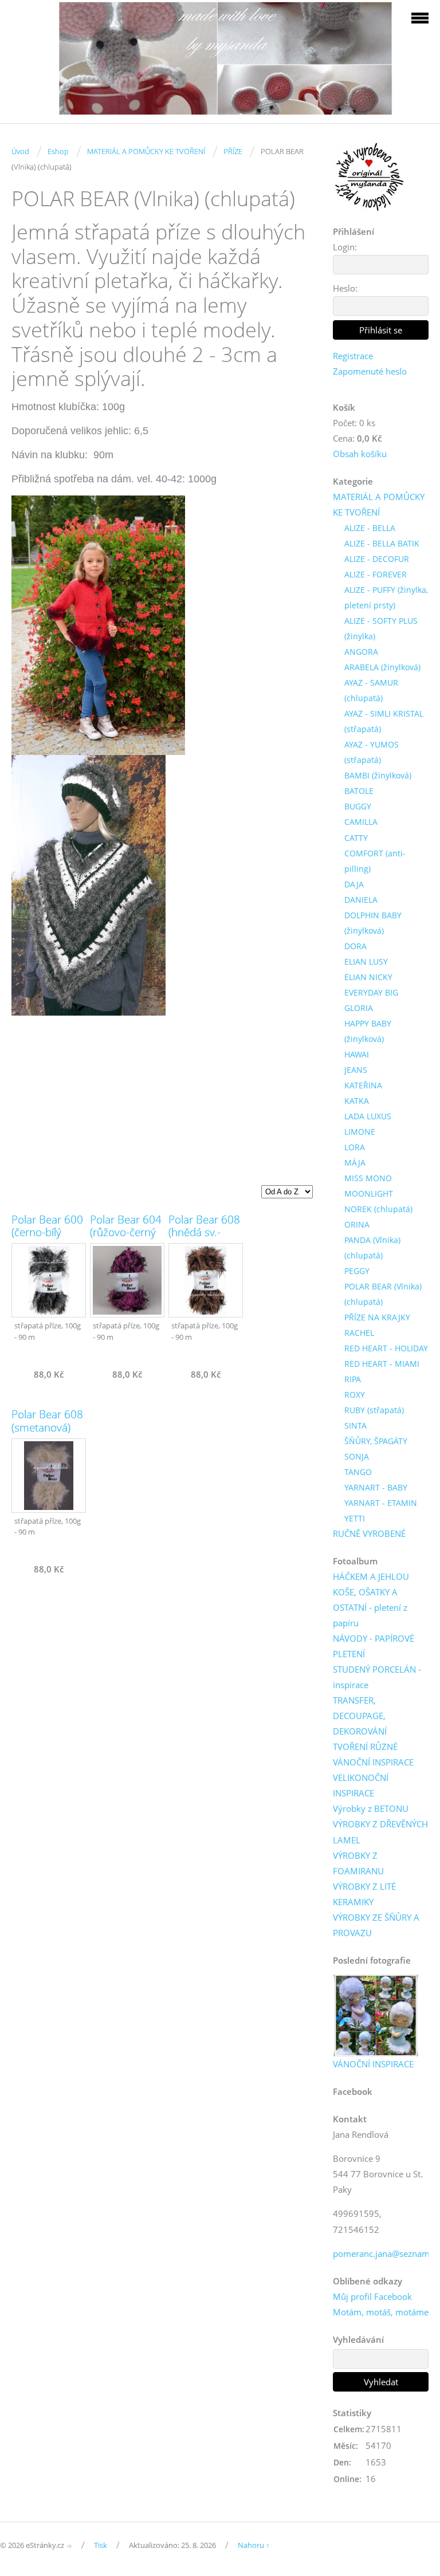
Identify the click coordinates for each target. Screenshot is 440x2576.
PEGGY (357, 1271)
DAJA (354, 884)
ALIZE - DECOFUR (377, 559)
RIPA (353, 1379)
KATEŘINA (363, 1085)
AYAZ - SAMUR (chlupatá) (371, 690)
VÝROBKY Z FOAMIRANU (358, 1863)
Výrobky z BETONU (371, 1808)
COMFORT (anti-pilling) (375, 861)
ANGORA (361, 652)
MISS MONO (368, 1178)
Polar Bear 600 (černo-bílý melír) (47, 1233)
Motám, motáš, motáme (381, 2312)
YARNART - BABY (376, 1487)
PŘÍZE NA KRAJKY (377, 1317)
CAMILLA (361, 822)
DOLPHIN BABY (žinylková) (373, 923)
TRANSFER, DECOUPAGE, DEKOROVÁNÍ (360, 1716)
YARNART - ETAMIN (381, 1503)
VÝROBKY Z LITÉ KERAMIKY (364, 1894)
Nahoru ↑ (254, 2545)
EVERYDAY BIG (371, 992)
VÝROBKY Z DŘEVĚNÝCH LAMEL (380, 1832)
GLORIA (359, 1008)
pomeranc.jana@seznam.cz (386, 2253)
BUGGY (358, 806)
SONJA (357, 1456)
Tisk (101, 2545)
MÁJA (355, 1163)
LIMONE (360, 1132)
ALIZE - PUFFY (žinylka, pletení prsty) (386, 597)
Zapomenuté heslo (370, 371)
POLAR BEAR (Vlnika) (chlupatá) (383, 1294)
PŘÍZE (233, 151)
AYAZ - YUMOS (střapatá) (372, 752)
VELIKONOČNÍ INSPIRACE (361, 1785)
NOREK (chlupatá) (378, 1209)
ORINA (357, 1224)
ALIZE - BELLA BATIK (382, 543)
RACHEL (359, 1333)
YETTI (355, 1518)
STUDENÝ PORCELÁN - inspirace (377, 1677)
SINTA (355, 1425)
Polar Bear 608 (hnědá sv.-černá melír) (204, 1233)
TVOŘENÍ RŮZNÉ (365, 1747)
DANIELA (361, 900)
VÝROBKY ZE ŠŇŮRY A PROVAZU (376, 1925)
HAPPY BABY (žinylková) (368, 1031)
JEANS (356, 1070)
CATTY (356, 838)
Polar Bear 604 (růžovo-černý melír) (126, 1233)
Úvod (20, 151)
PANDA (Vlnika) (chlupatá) (372, 1248)
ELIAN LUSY (366, 961)
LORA (355, 1147)
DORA (355, 946)
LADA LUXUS (368, 1116)
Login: (345, 247)
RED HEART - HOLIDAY (386, 1348)
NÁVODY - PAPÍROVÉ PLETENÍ (374, 1646)
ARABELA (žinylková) (382, 667)
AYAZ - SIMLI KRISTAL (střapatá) (384, 721)
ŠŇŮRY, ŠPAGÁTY (376, 1441)
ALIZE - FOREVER (376, 574)
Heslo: (345, 288)
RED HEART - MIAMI (382, 1364)
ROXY (355, 1395)
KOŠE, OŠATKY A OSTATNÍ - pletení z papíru (370, 1607)
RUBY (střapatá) (374, 1410)
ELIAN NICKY (368, 977)
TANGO (358, 1472)
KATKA (357, 1101)
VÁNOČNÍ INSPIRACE (373, 1762)
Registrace (353, 356)
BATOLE (359, 791)
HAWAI (357, 1054)
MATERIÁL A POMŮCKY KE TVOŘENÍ (146, 151)
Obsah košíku (360, 454)
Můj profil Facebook (372, 2296)
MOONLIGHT (369, 1193)
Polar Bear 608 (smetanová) (47, 1421)
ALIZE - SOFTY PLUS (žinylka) (381, 628)
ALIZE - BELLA (370, 528)
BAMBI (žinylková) (378, 775)
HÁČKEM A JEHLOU (371, 1576)
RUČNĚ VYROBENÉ (369, 1533)
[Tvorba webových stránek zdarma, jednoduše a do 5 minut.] (70, 2546)
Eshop (58, 151)
